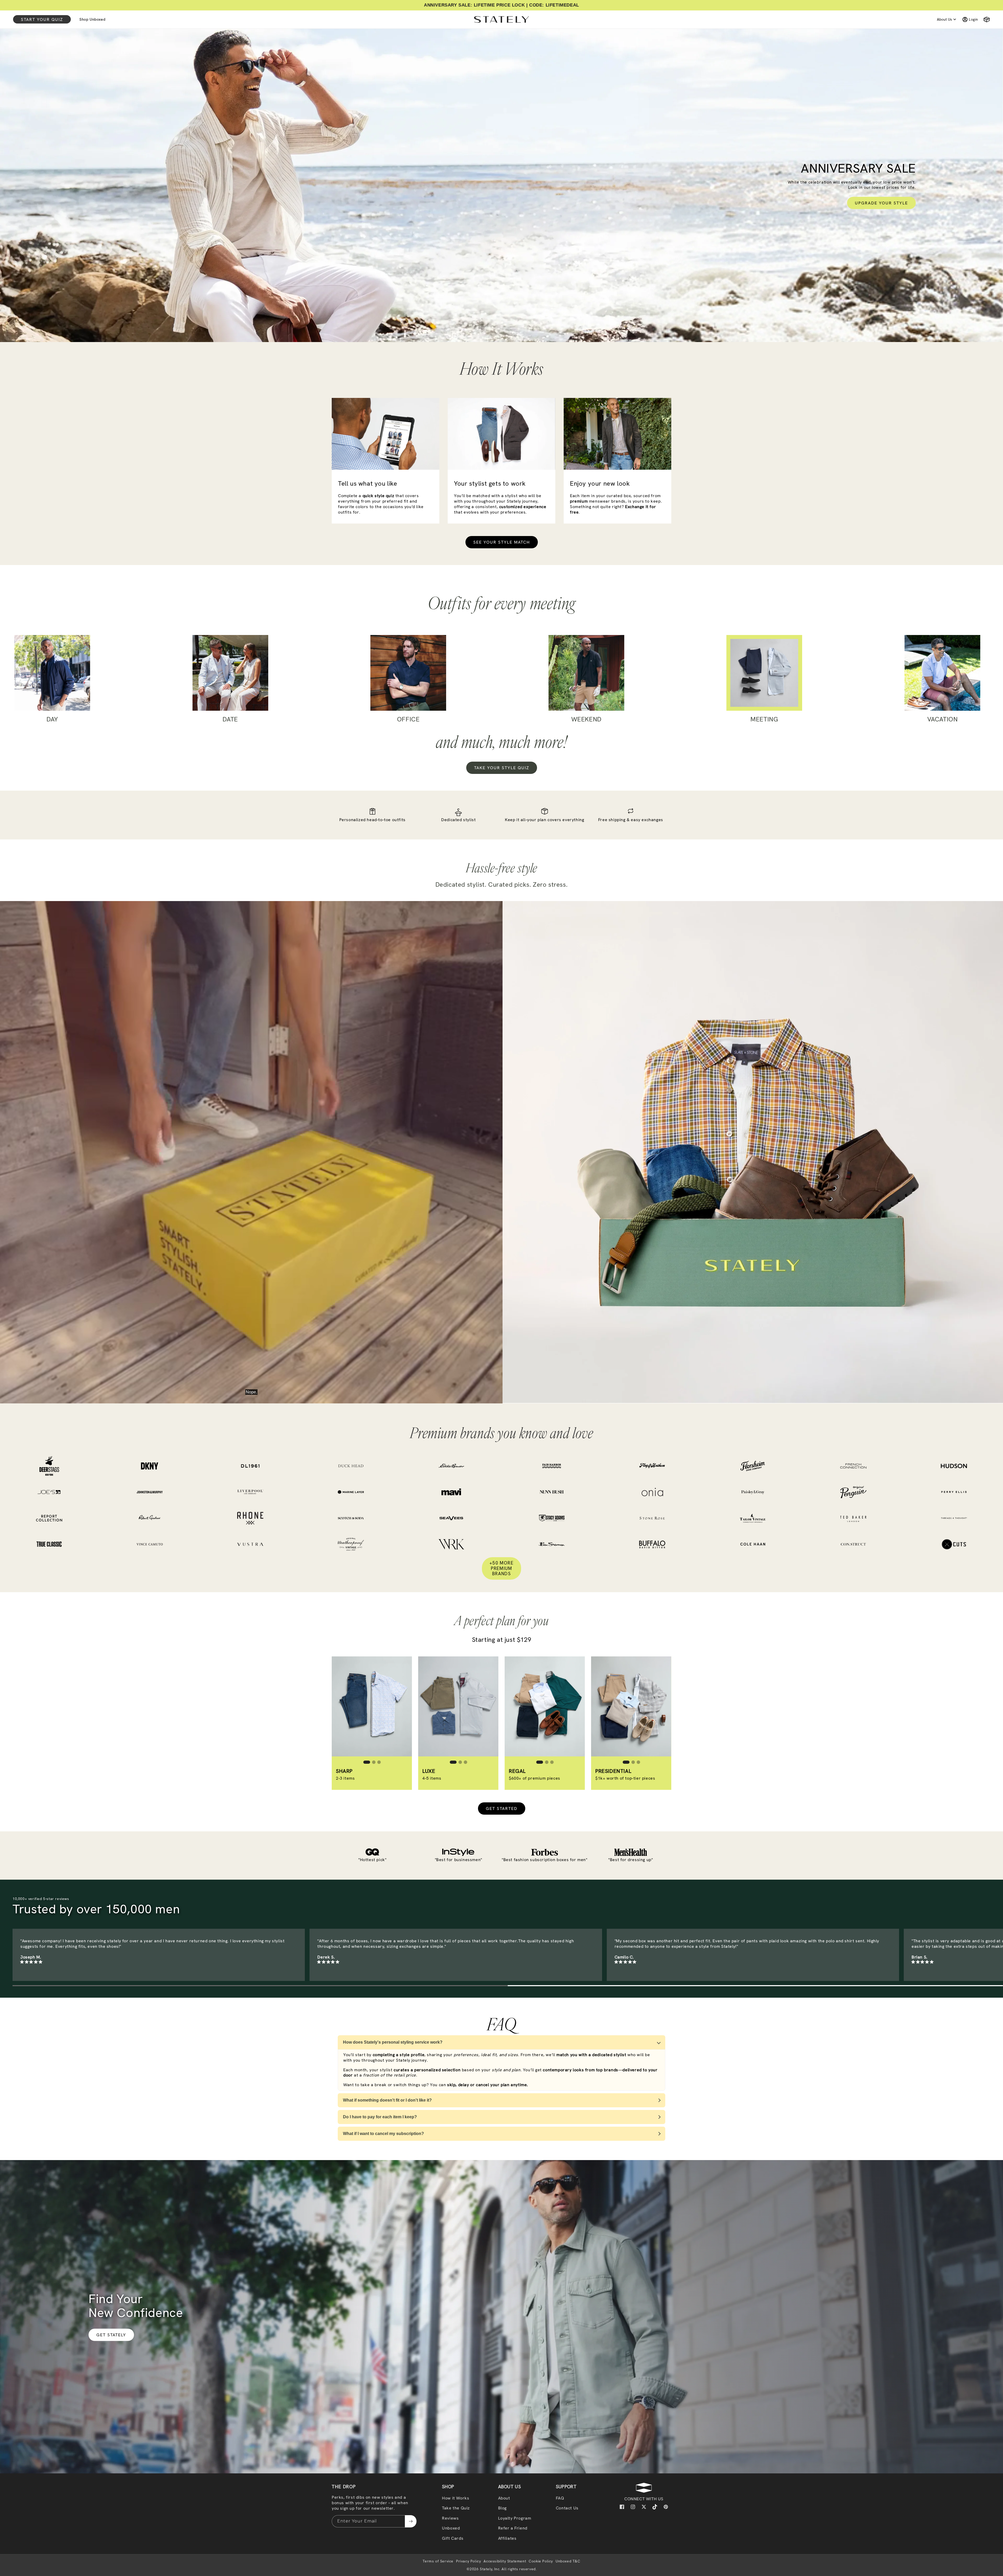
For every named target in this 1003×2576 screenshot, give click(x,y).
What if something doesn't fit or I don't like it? (387, 2100)
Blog (502, 2508)
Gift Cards (453, 2538)
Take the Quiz (456, 2508)
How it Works (456, 2498)
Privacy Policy (468, 2561)
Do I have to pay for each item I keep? (380, 2117)
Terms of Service (438, 2561)
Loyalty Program (515, 2518)
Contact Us (567, 2508)
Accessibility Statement (505, 2561)
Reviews (450, 2518)
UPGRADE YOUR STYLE (881, 203)
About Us (944, 19)
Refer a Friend (513, 2528)
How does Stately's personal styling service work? (393, 2042)
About (504, 2498)
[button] (985, 19)
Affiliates (507, 2538)
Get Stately (111, 2335)
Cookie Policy (541, 2561)
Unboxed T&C (568, 2561)
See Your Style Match (502, 542)
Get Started (502, 1809)
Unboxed (451, 2528)
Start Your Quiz (42, 19)
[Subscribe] (411, 2521)
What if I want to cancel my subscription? (383, 2134)
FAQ (560, 2498)
